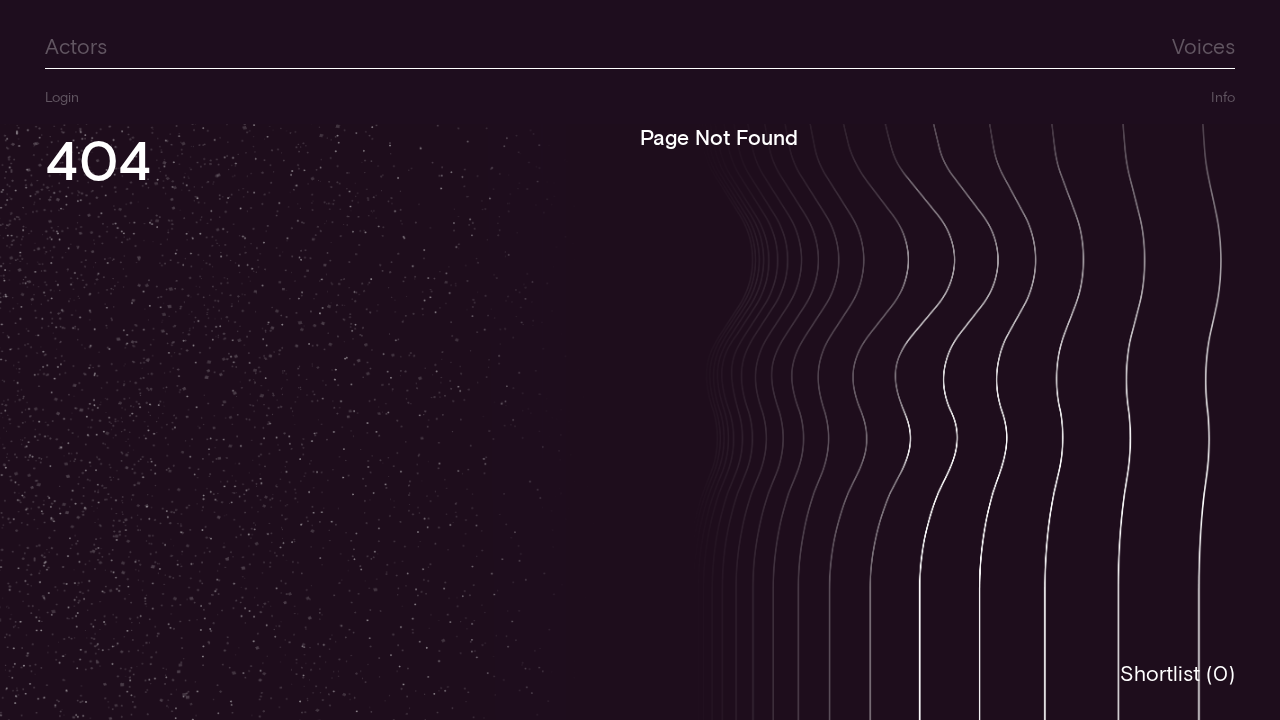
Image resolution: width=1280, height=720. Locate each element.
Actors (76, 45)
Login (62, 97)
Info (1223, 96)
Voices (1203, 45)
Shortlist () (1177, 673)
